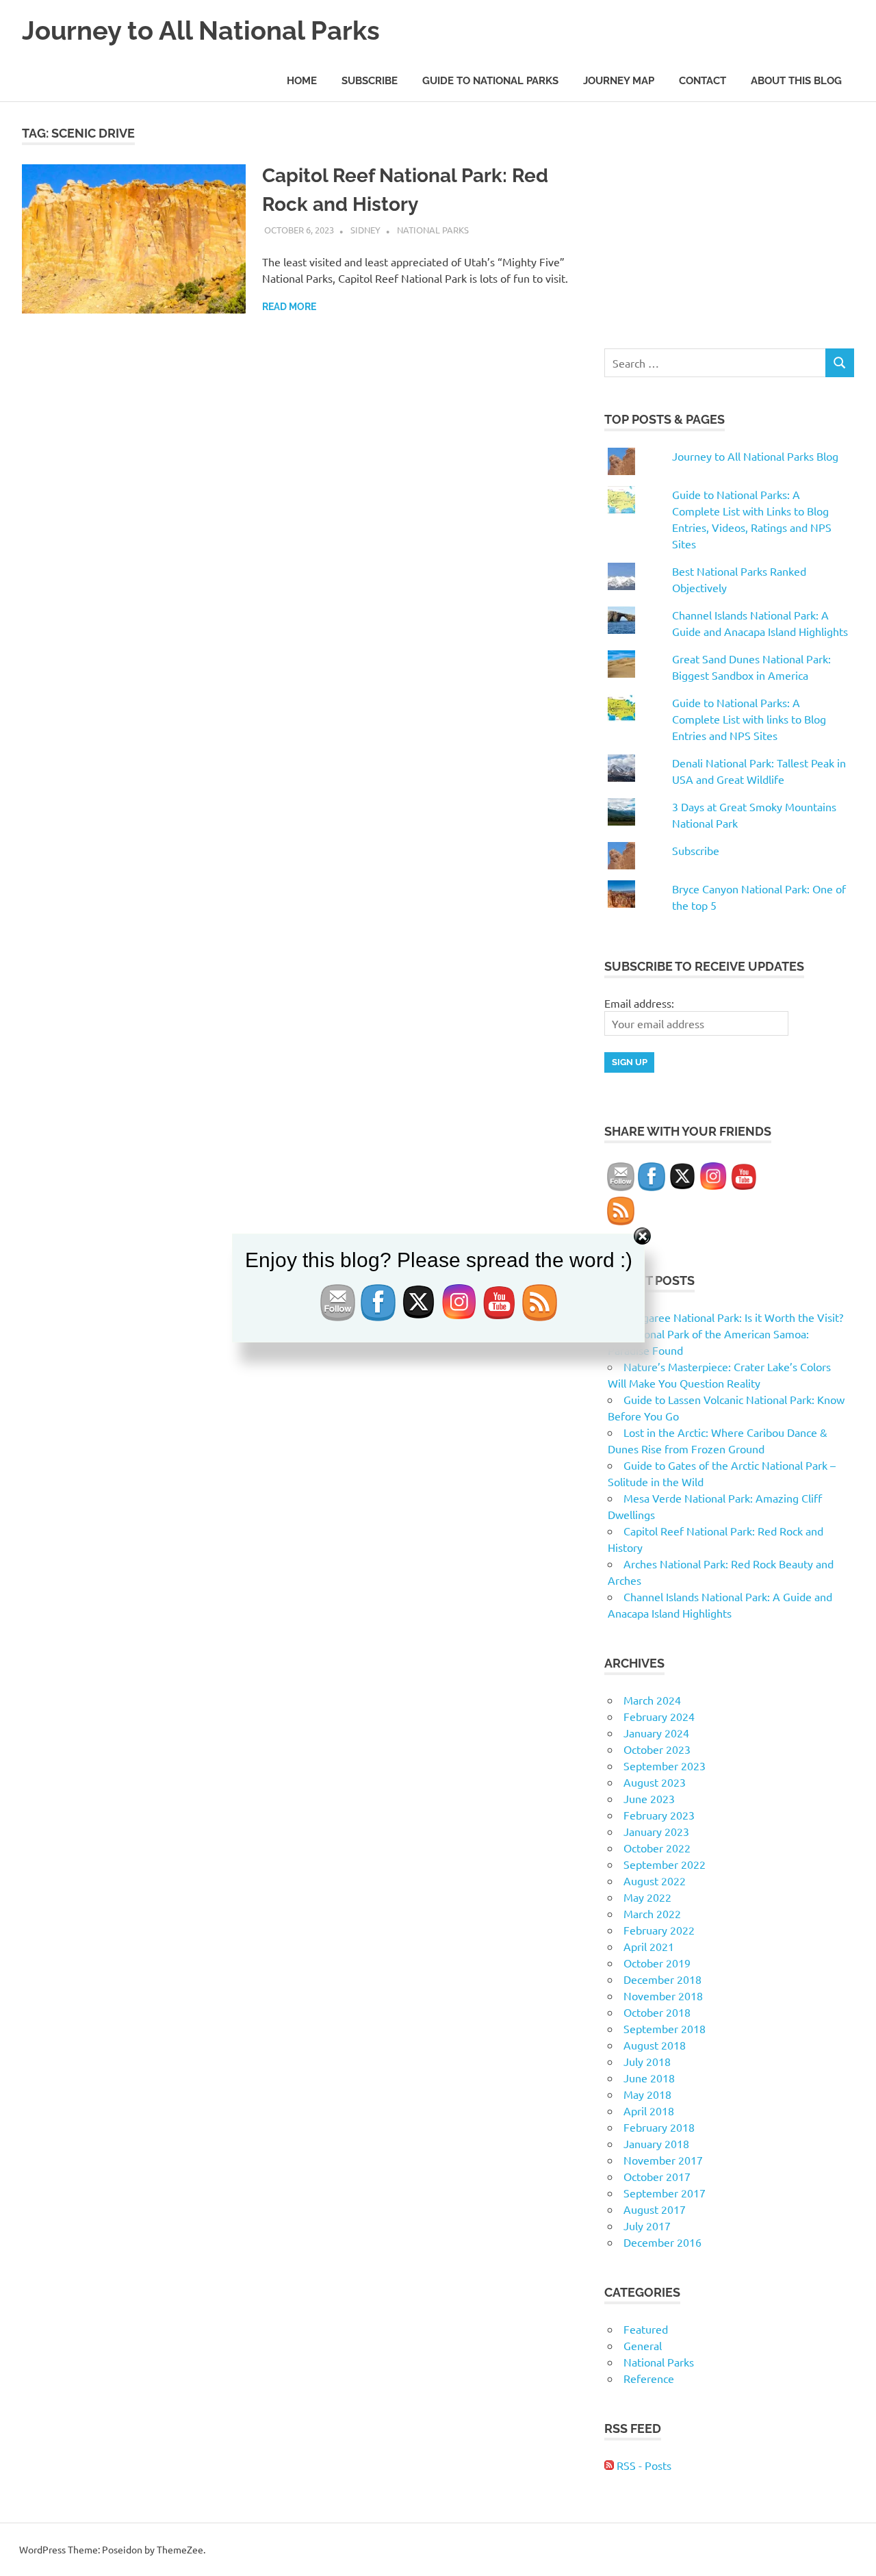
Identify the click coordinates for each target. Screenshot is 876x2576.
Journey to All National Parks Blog (755, 456)
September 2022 (665, 1864)
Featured (646, 2329)
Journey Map (619, 81)
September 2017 (665, 2193)
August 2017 (655, 2209)
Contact (703, 81)
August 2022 (655, 1880)
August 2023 (655, 1782)
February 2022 (659, 1930)
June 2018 (649, 2078)
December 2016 (662, 2242)
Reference (649, 2378)
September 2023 (665, 1765)
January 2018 (656, 2143)
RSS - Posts (643, 2465)
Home (302, 81)
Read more (289, 307)
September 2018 (665, 2028)
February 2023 (659, 1815)
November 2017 (663, 2160)
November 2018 (663, 1995)
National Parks (433, 230)
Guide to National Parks (490, 81)
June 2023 (649, 1798)
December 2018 (662, 1979)
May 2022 (647, 1897)
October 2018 (657, 2012)
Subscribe (370, 81)
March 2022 (652, 1913)
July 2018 (647, 2061)
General (643, 2345)
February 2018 (659, 2127)
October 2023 (657, 1749)
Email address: (639, 1003)
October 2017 (657, 2176)
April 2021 (649, 1946)
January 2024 (656, 1733)
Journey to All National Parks (201, 30)
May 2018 (647, 2094)
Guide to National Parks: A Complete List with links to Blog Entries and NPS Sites (749, 719)
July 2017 (647, 2226)
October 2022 (657, 1848)
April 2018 (649, 2110)
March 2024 (652, 1700)
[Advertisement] (729, 220)
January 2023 (656, 1831)
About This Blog (796, 81)
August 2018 (655, 2045)
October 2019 (657, 1963)
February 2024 (659, 1716)
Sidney (365, 230)
